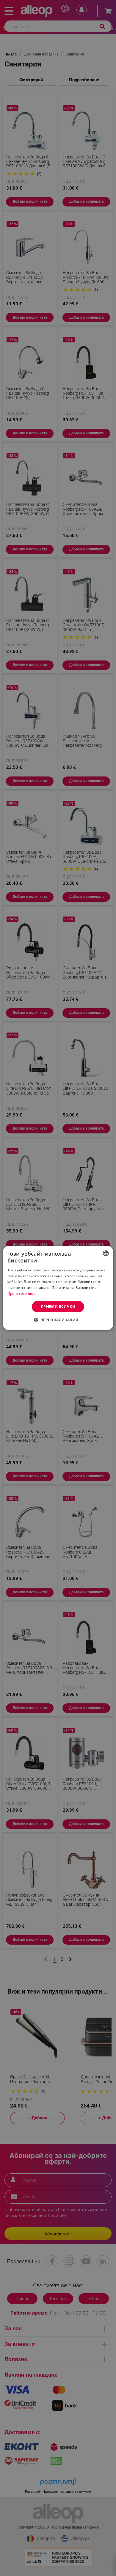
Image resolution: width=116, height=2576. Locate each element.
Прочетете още (22, 1293)
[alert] (58, 1288)
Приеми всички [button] (58, 1307)
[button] (58, 1320)
